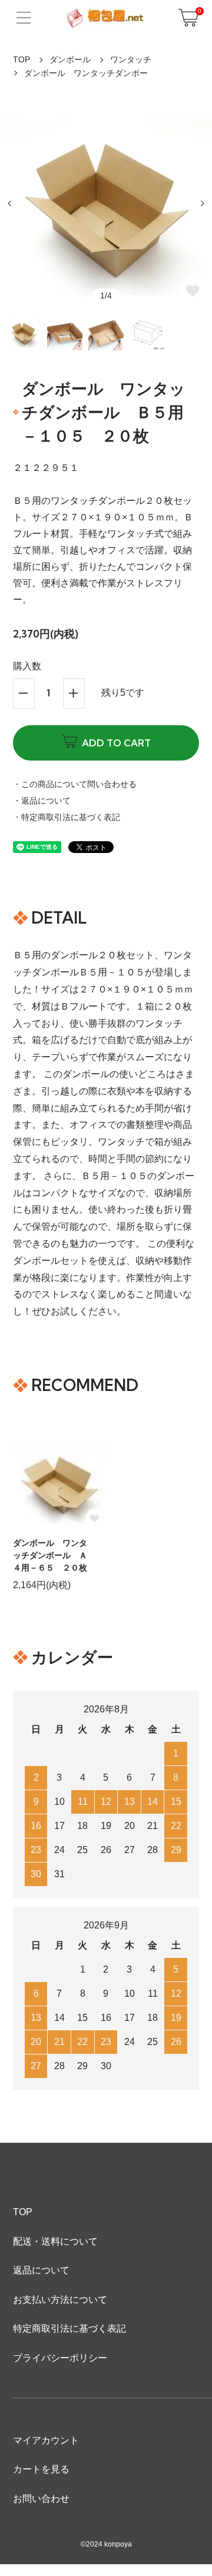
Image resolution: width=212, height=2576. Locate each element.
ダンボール (70, 59)
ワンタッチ (131, 59)
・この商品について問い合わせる (75, 784)
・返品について (42, 801)
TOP (21, 59)
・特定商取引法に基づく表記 (67, 817)
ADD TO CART (116, 743)
